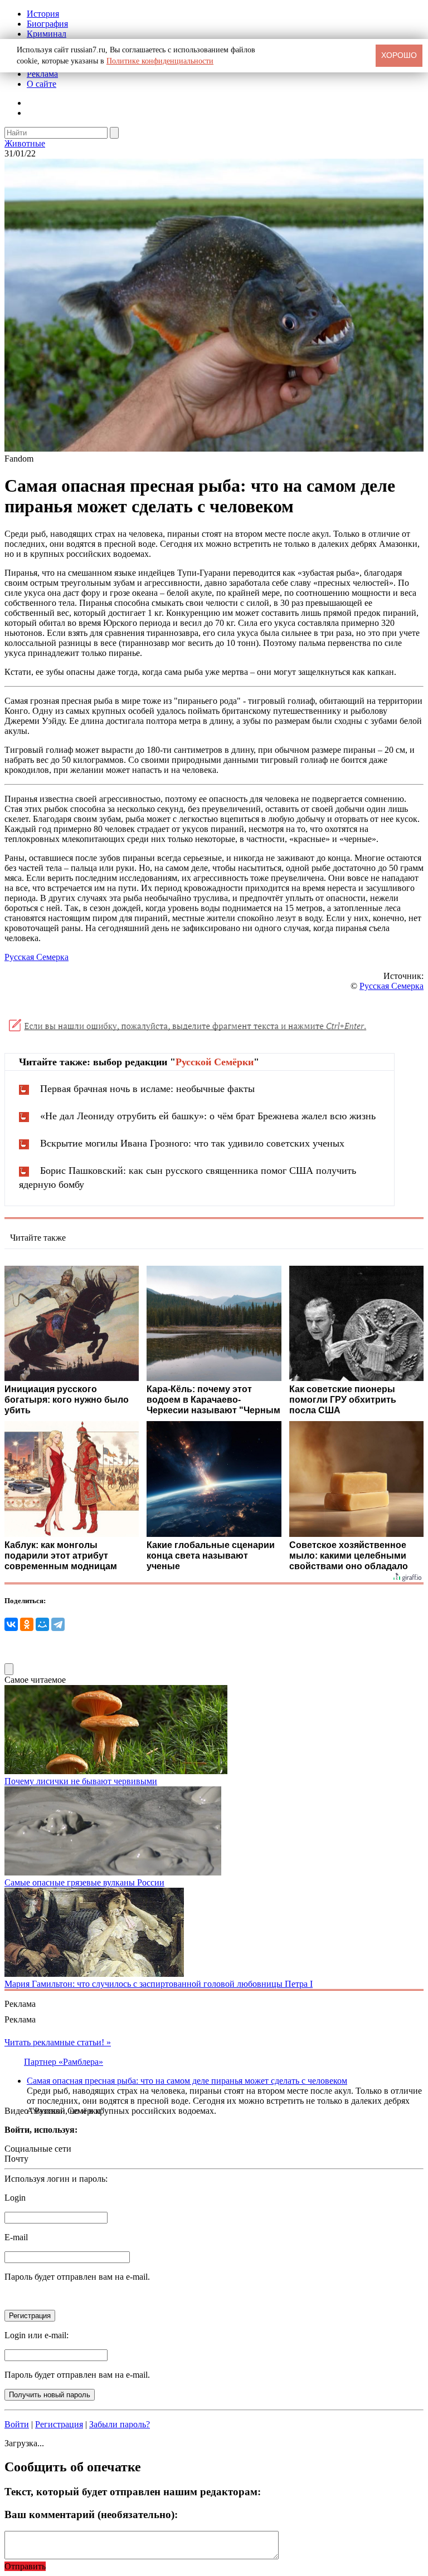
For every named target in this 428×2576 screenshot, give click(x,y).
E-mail (16, 2237)
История (43, 14)
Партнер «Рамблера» (64, 2062)
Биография (47, 24)
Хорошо (399, 55)
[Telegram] (58, 1624)
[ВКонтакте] (11, 1624)
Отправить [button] (25, 2566)
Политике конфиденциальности (160, 61)
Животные (25, 143)
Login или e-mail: (37, 2335)
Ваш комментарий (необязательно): (91, 2514)
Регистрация (59, 2424)
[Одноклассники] (27, 1624)
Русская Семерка (37, 957)
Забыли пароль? (120, 2424)
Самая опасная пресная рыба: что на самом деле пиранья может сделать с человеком (187, 2081)
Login (15, 2198)
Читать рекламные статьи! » (58, 2042)
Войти (17, 2424)
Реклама (42, 74)
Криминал (47, 34)
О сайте (42, 84)
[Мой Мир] (42, 1624)
